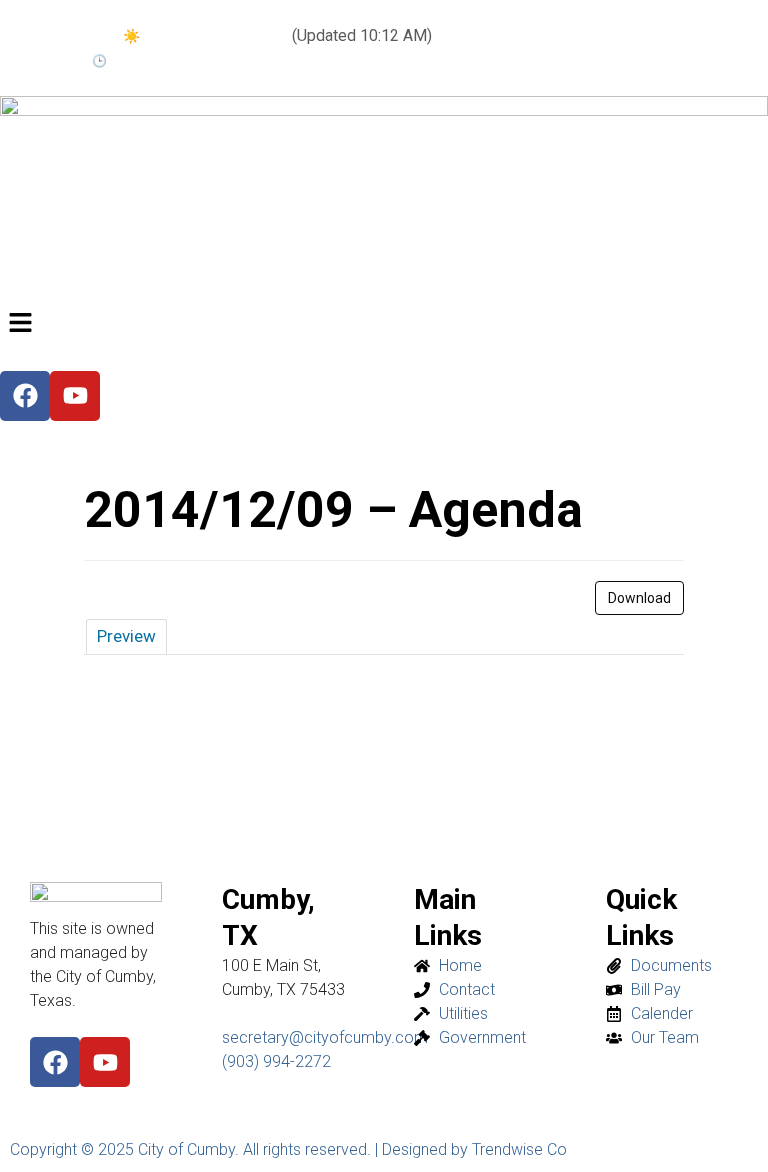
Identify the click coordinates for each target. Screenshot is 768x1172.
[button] (384, 324)
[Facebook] (55, 1062)
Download (639, 598)
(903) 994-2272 (276, 1061)
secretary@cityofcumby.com (325, 1037)
